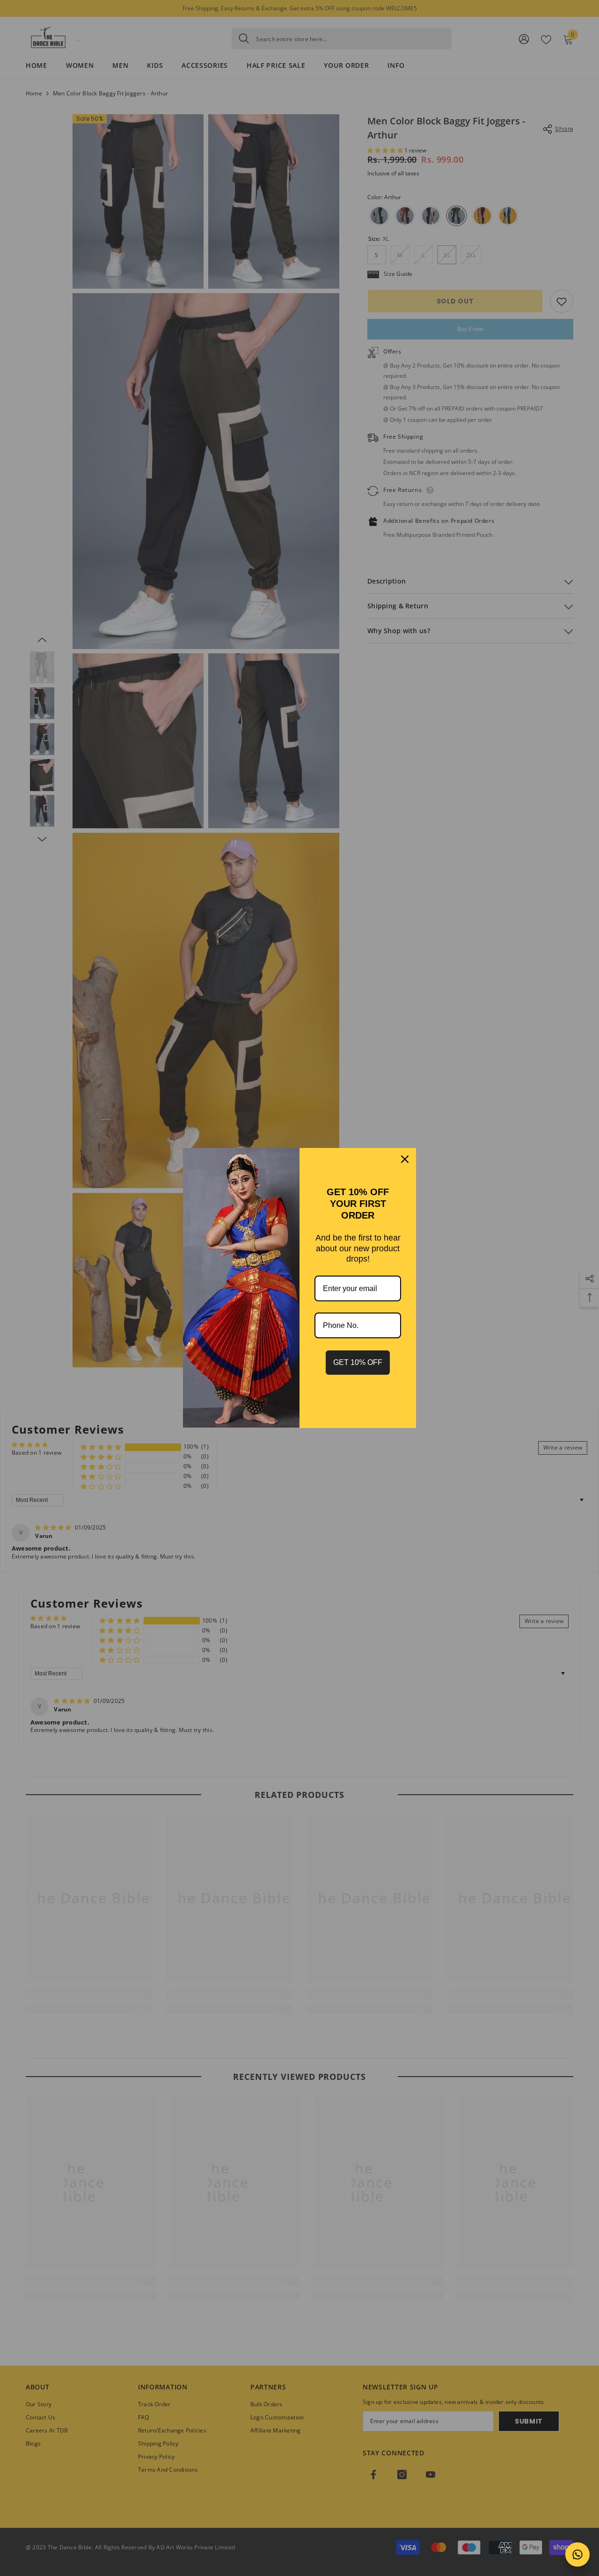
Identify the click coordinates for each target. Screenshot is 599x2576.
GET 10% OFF (358, 1362)
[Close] (405, 1159)
